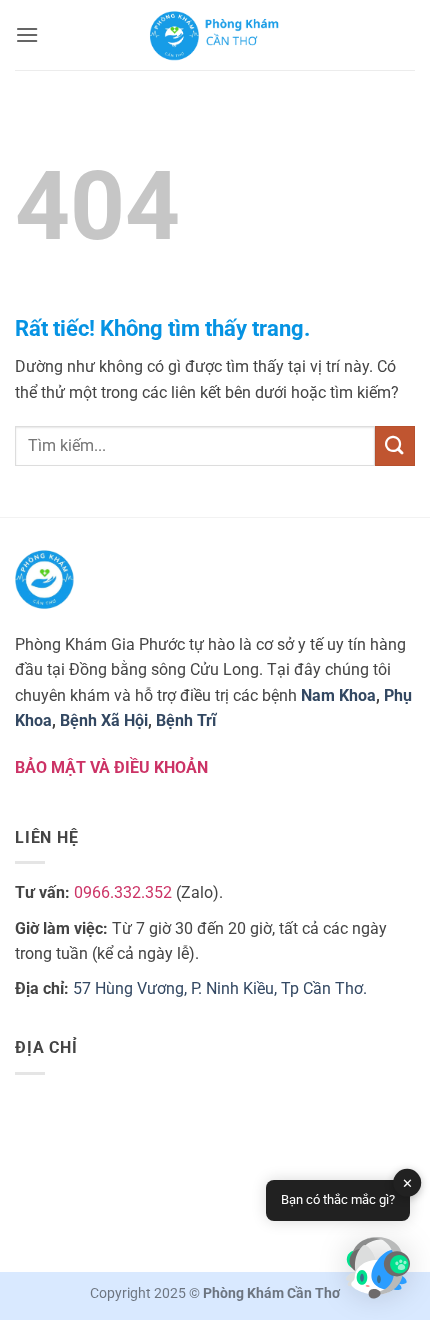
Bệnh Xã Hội (104, 720)
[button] (27, 34)
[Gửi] (395, 445)
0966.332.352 (123, 892)
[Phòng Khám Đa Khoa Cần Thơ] (215, 35)
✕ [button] (407, 1183)
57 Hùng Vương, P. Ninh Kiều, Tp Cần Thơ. (220, 988)
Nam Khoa (338, 695)
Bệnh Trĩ (186, 720)
